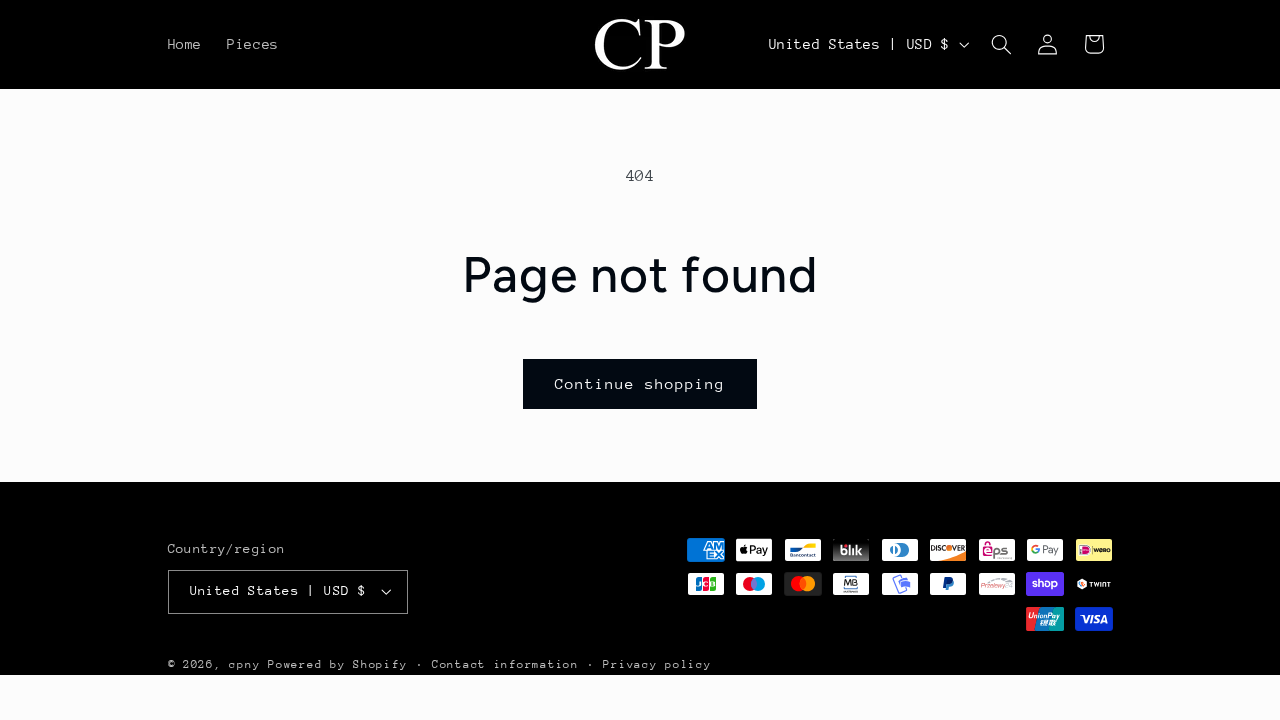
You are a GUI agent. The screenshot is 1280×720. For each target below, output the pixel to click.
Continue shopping (640, 383)
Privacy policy (657, 664)
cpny (244, 664)
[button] (1001, 44)
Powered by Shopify (337, 664)
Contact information (505, 664)
